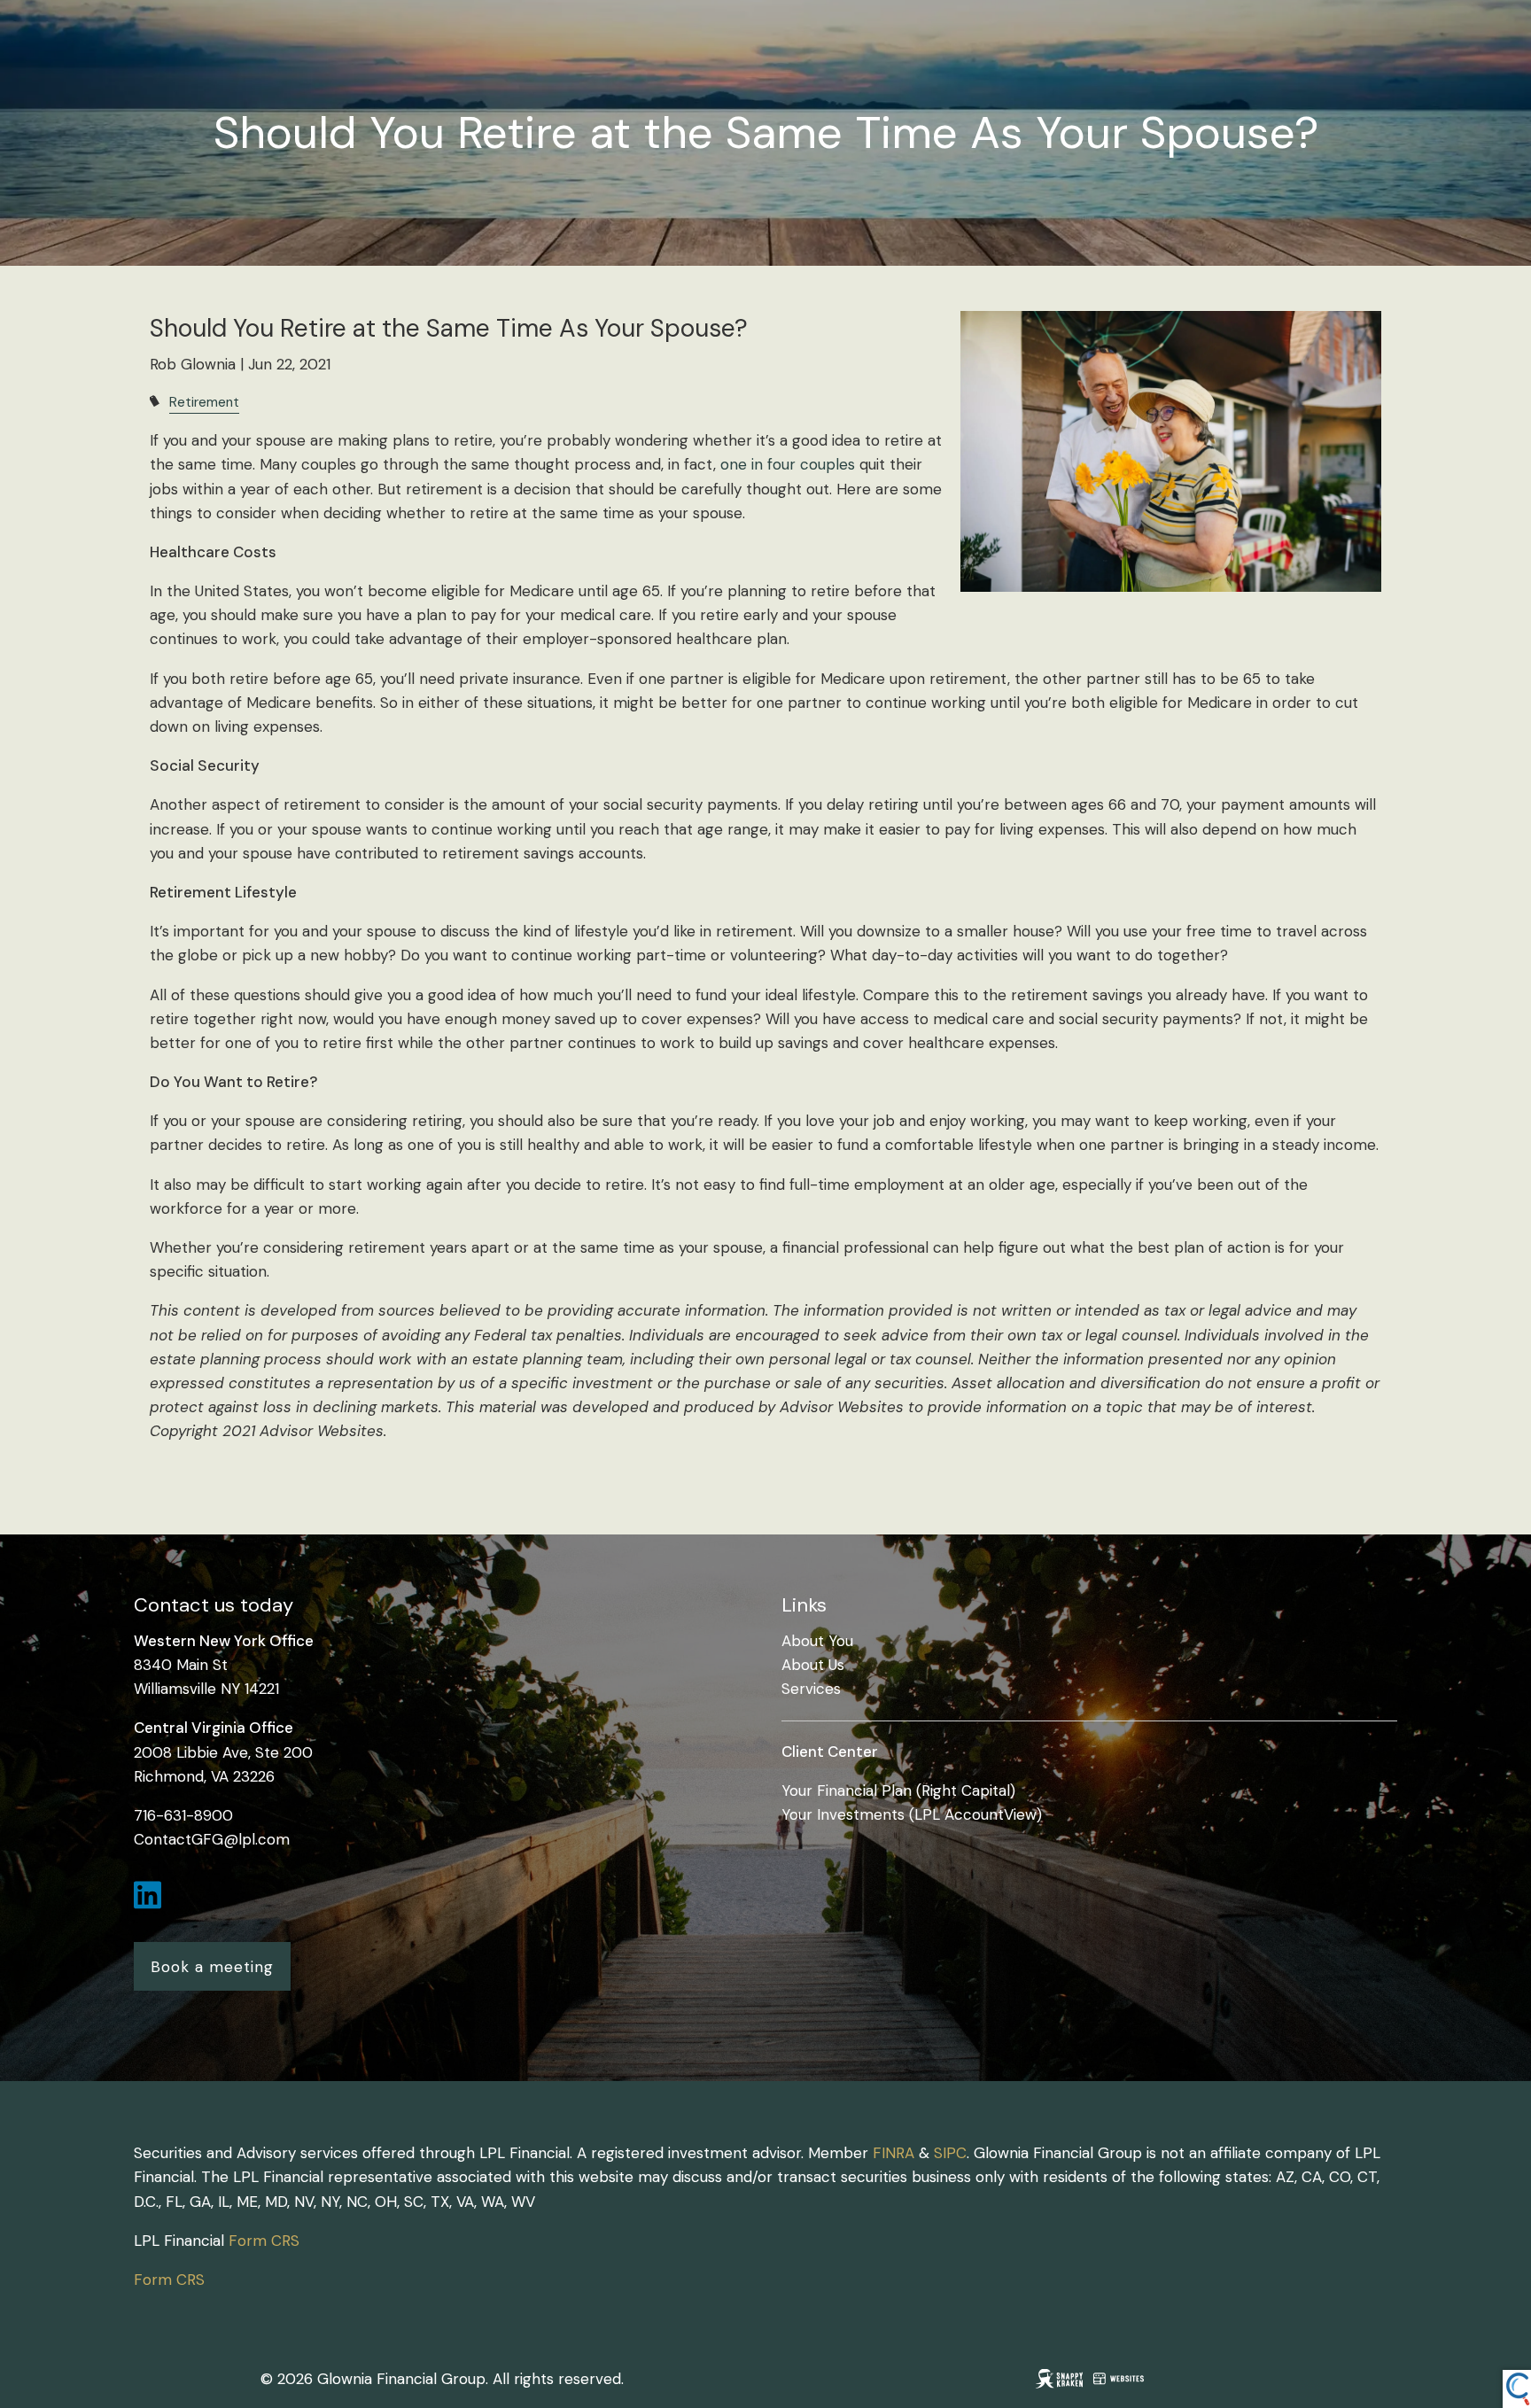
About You (817, 1641)
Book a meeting (212, 1967)
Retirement (204, 402)
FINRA (894, 2153)
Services (811, 1689)
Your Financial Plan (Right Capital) (898, 1790)
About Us (813, 1665)
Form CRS (264, 2241)
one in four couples (788, 464)
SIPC (950, 2153)
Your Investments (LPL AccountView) (912, 1814)
